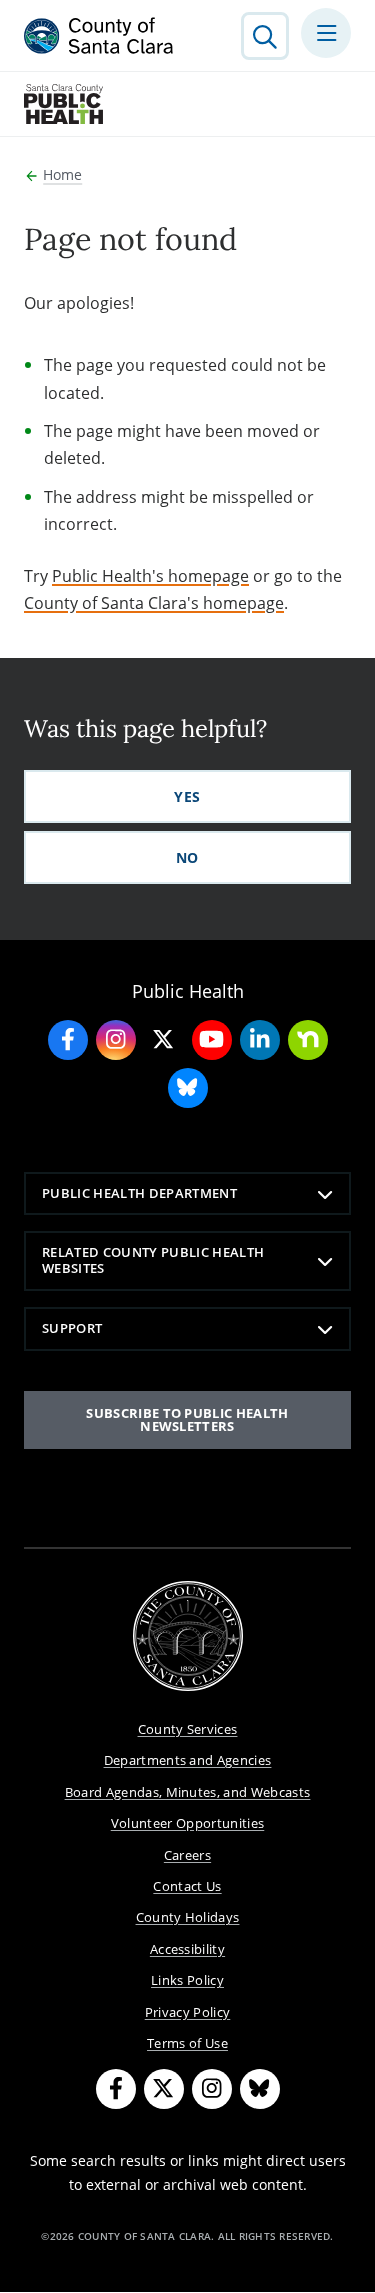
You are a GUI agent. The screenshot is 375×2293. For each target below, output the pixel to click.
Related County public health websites (153, 1260)
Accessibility (187, 1949)
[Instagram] (212, 2089)
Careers (187, 1855)
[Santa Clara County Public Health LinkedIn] (260, 1040)
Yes (187, 796)
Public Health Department (139, 1193)
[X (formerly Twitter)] (164, 2089)
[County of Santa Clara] (99, 36)
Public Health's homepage (150, 576)
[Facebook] (116, 2089)
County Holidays (188, 1917)
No (187, 857)
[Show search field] (265, 36)
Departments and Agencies (188, 1760)
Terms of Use (187, 2043)
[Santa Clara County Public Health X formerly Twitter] (164, 1040)
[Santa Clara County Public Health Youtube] (212, 1040)
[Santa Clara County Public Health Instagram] (116, 1040)
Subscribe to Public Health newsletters (187, 1419)
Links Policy (187, 1980)
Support (72, 1328)
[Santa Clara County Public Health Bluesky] (188, 1088)
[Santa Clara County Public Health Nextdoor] (308, 1040)
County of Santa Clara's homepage (154, 603)
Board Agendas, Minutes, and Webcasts (188, 1792)
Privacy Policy (188, 2012)
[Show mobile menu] (326, 33)
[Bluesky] (260, 2089)
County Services (188, 1729)
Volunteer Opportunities (188, 1823)
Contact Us (187, 1886)
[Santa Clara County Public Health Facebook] (68, 1040)
